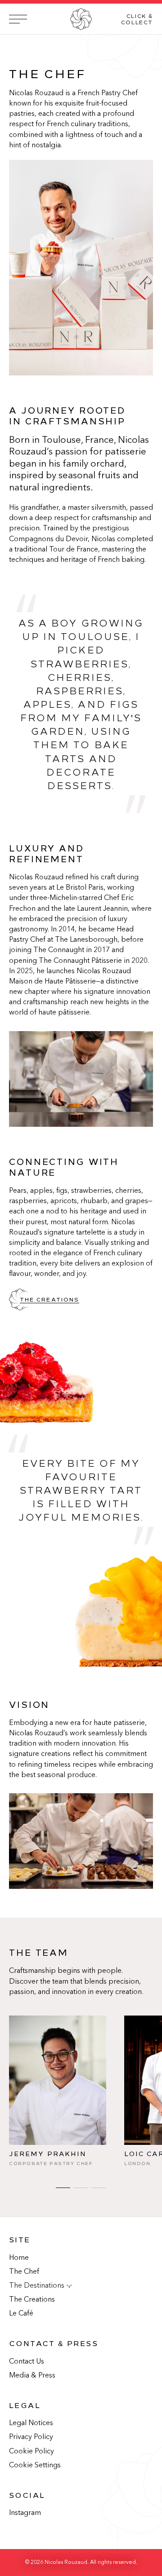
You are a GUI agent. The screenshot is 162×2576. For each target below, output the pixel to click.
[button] (81, 19)
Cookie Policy (31, 2452)
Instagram (25, 2513)
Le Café (21, 2314)
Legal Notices (31, 2423)
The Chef (24, 2272)
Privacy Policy (31, 2437)
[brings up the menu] (18, 19)
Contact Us (27, 2362)
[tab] (63, 2185)
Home (19, 2258)
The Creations (32, 2300)
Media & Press (32, 2376)
